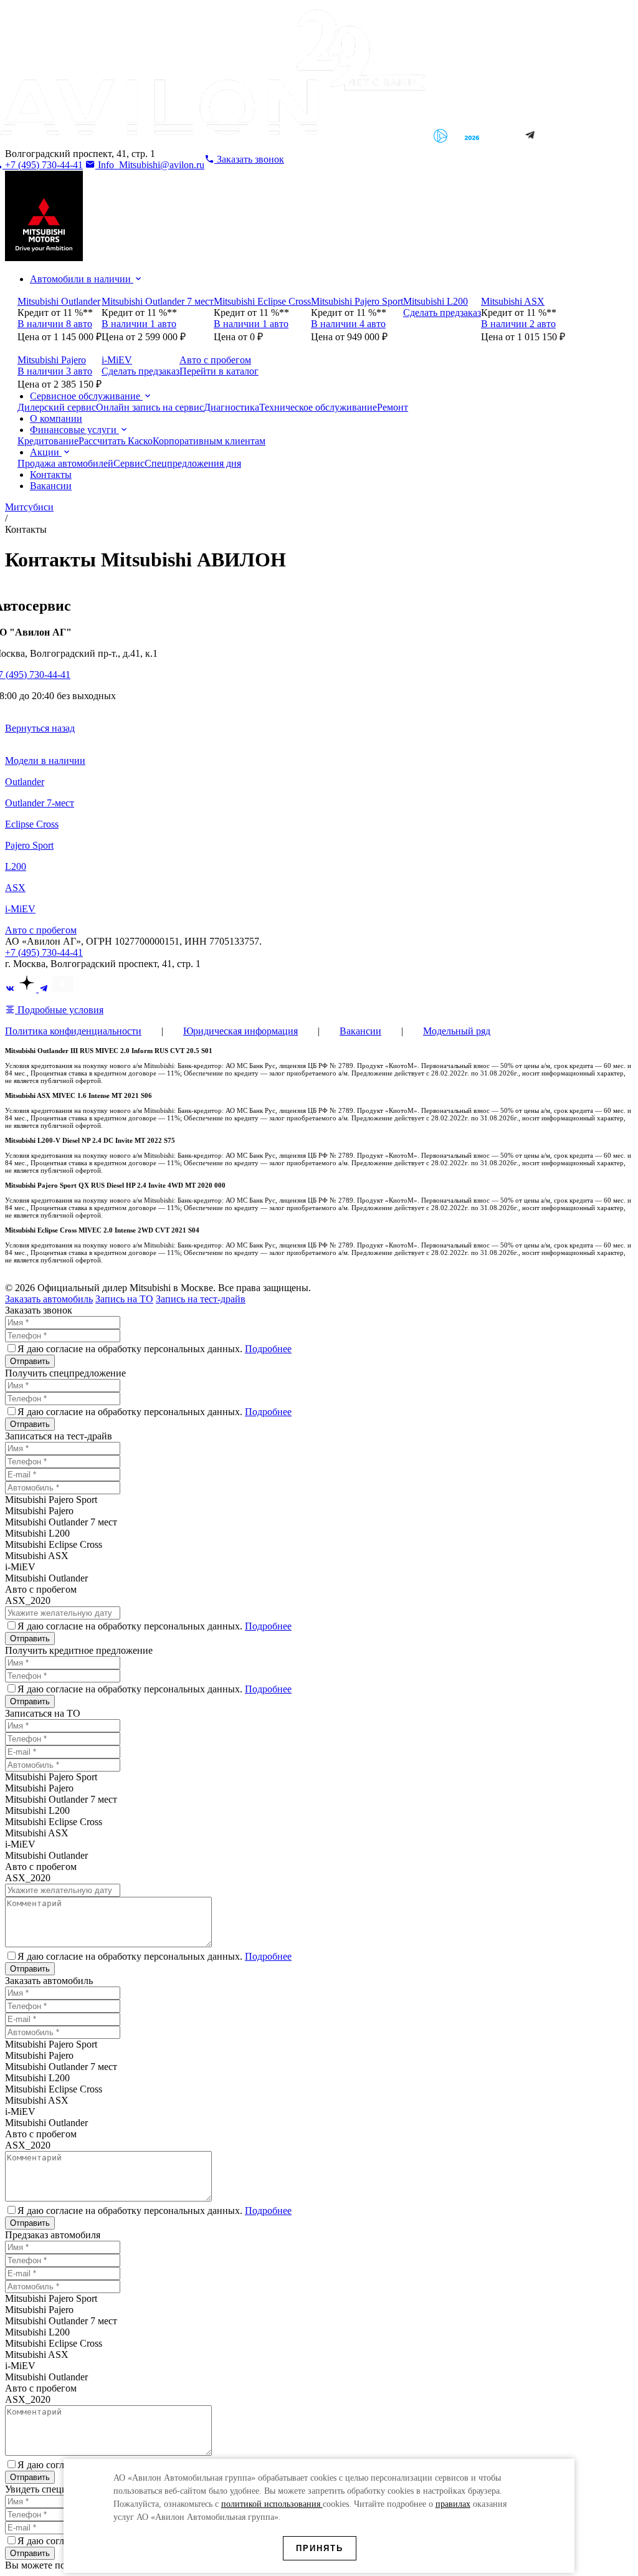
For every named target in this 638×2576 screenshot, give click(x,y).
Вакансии (51, 486)
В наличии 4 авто (348, 324)
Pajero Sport (29, 845)
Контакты (51, 475)
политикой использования (272, 2504)
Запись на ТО (124, 1299)
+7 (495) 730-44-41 (44, 952)
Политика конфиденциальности (73, 1031)
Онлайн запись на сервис (150, 407)
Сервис (129, 463)
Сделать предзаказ (442, 312)
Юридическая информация (240, 1031)
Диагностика (231, 407)
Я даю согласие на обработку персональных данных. (155, 1349)
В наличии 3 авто (55, 371)
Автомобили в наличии (82, 279)
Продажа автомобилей (65, 463)
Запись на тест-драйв (201, 1299)
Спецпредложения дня (193, 463)
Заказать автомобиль (49, 1299)
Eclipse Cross (32, 824)
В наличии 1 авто (139, 324)
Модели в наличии (45, 761)
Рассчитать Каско (116, 441)
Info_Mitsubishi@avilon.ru (150, 165)
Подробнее (268, 1349)
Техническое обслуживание (318, 407)
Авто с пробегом (41, 930)
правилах (453, 2504)
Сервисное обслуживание (86, 396)
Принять (320, 2548)
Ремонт (393, 407)
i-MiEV (20, 909)
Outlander (25, 782)
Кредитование (48, 441)
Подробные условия (59, 1010)
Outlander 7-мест (40, 803)
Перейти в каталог (219, 371)
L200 (16, 866)
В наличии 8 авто (55, 324)
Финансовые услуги (74, 430)
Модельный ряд (457, 1031)
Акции (46, 452)
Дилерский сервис (57, 407)
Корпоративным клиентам (209, 441)
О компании (56, 418)
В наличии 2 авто (518, 324)
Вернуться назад (40, 728)
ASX (15, 888)
